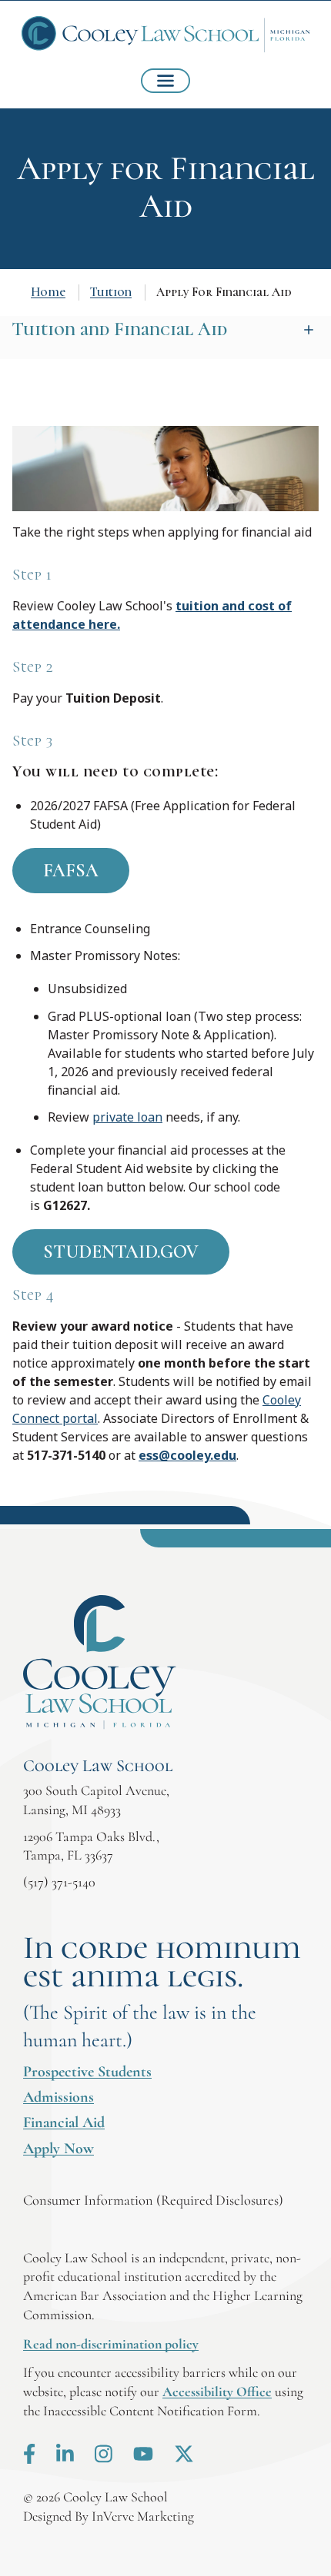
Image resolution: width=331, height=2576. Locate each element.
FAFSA (71, 871)
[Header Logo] (166, 35)
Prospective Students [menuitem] (87, 2072)
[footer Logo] (100, 1662)
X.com (184, 2454)
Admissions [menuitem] (59, 2097)
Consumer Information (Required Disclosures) (153, 2200)
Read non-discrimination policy (111, 2344)
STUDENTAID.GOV (121, 1252)
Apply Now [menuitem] (59, 2149)
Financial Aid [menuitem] (64, 2122)
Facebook (29, 2454)
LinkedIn (65, 2454)
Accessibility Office (217, 2392)
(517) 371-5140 (59, 1882)
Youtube (143, 2454)
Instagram (104, 2454)
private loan (127, 1117)
